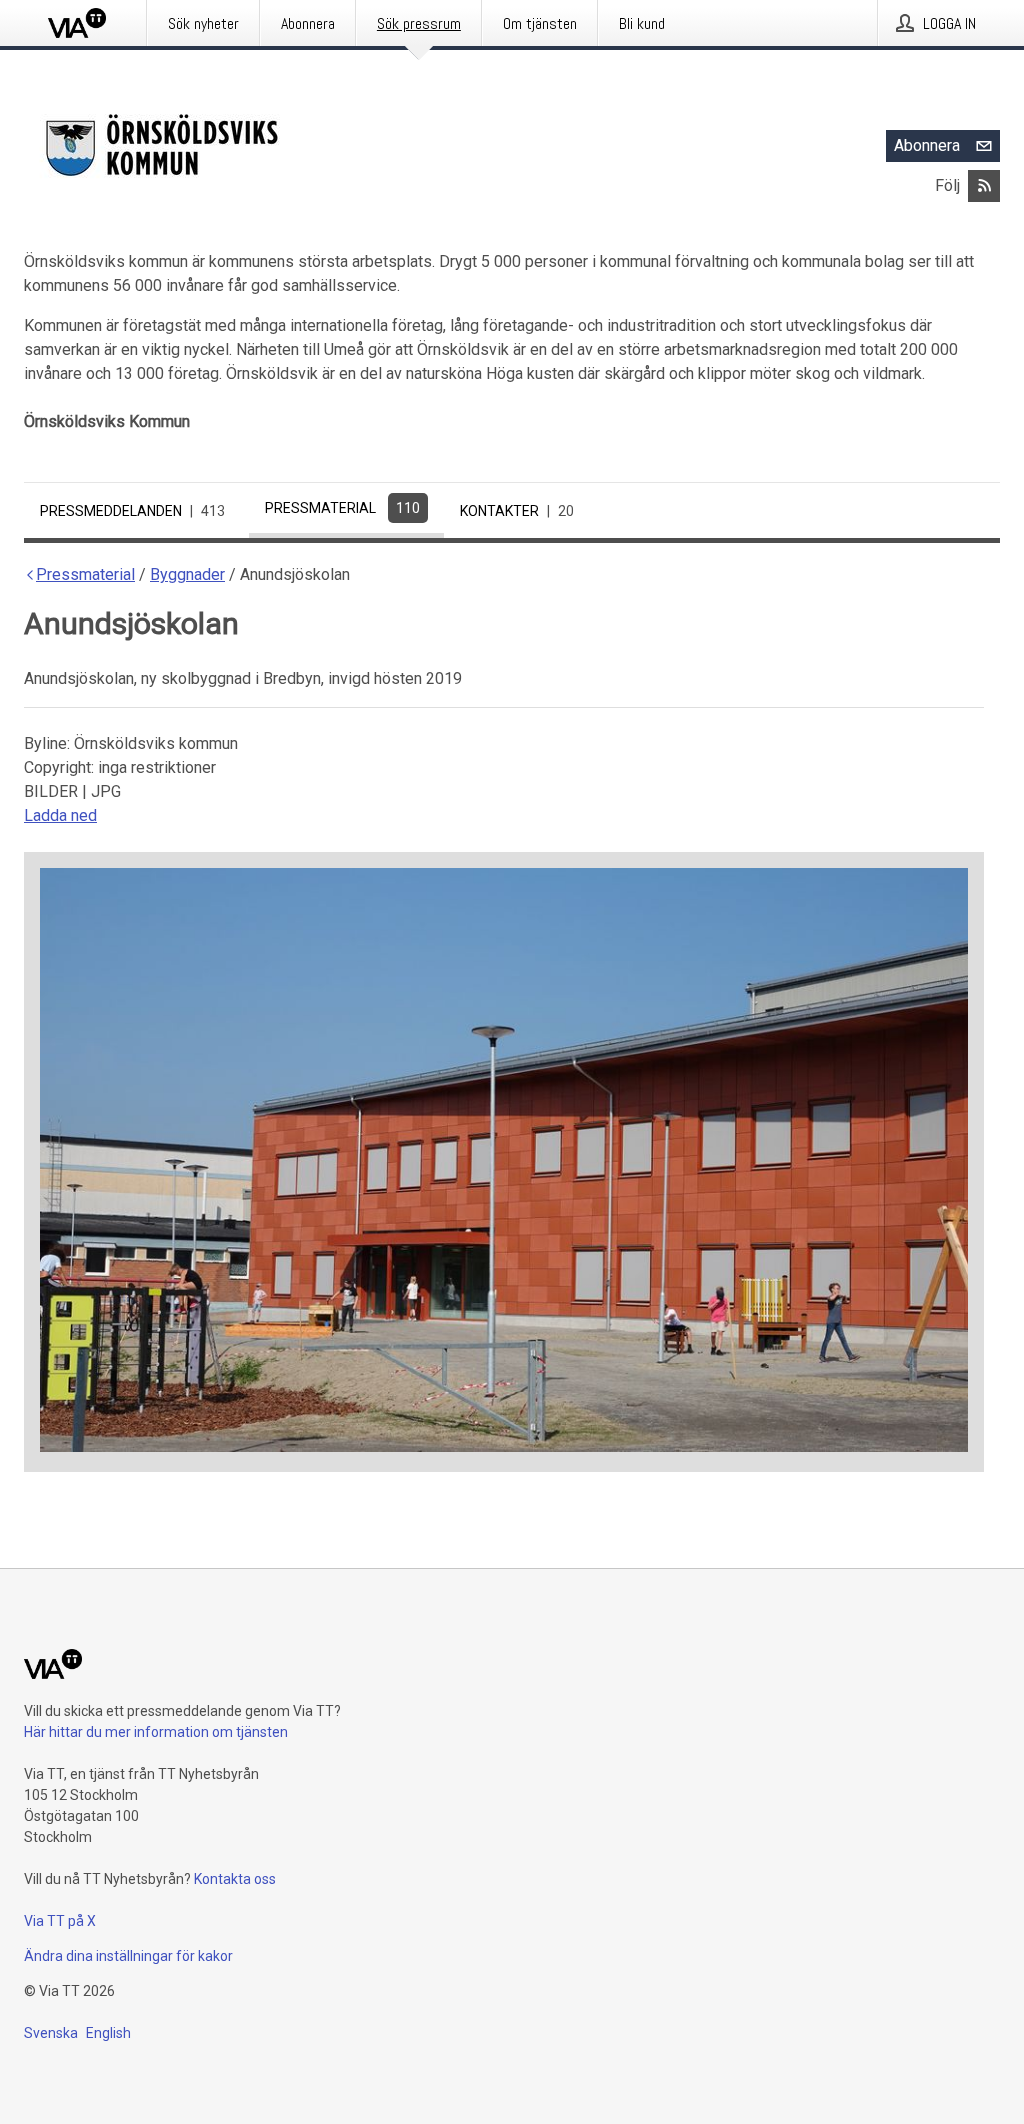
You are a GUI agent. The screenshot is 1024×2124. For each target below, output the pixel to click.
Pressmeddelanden (132, 511)
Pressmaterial (342, 508)
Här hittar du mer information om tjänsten (156, 1732)
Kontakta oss (235, 1879)
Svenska (51, 2033)
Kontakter (517, 511)
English (108, 2033)
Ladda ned (60, 815)
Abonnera (927, 145)
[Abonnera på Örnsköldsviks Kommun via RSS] (984, 186)
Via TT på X (60, 1921)
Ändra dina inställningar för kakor (128, 1956)
